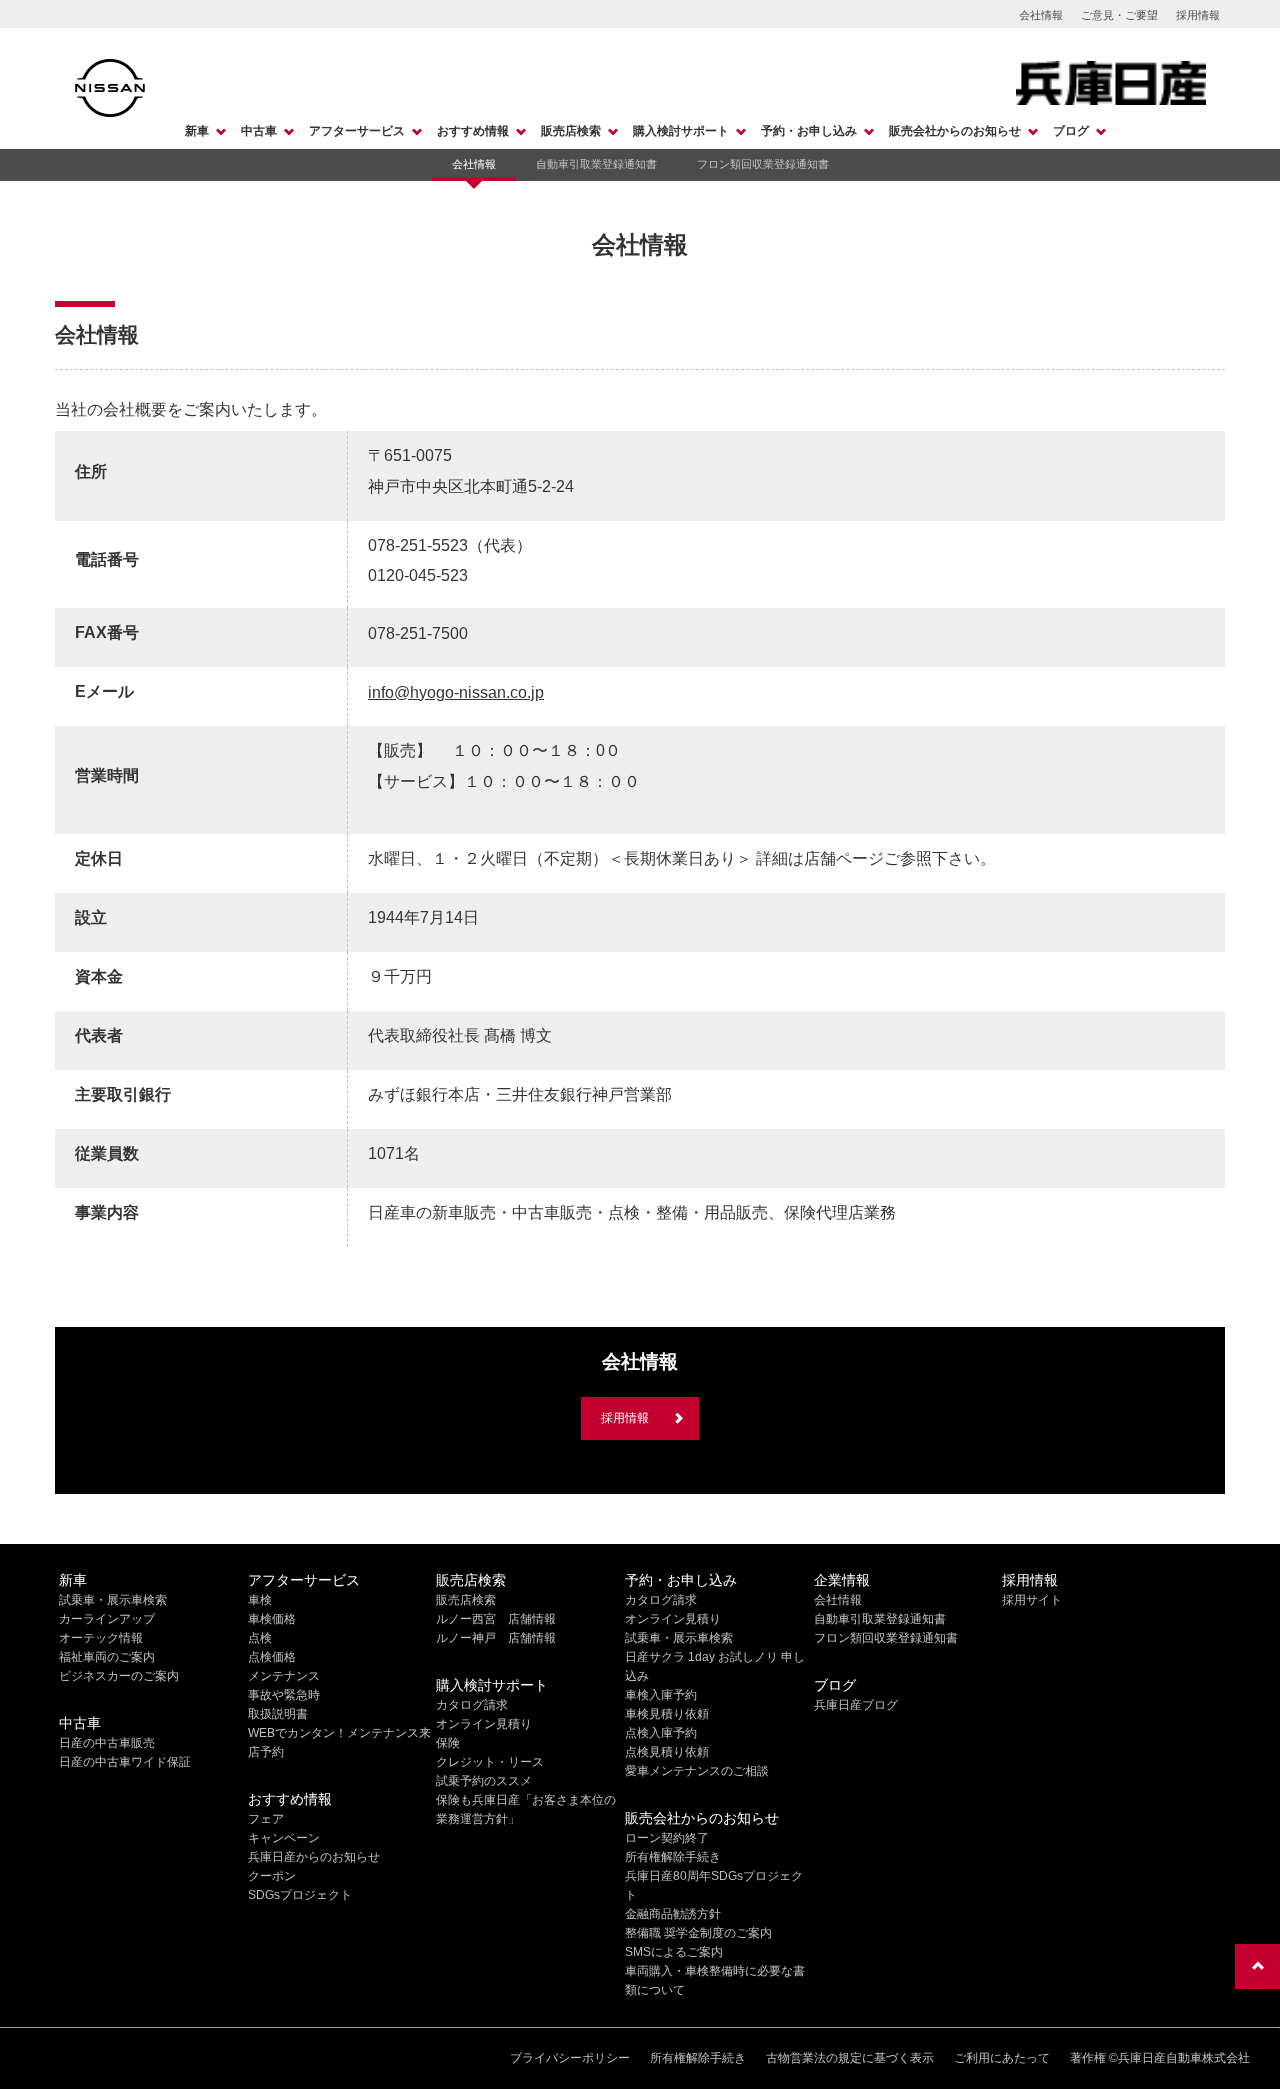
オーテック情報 (101, 1638)
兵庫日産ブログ (856, 1705)
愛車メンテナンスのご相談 (697, 1771)
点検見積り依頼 (667, 1752)
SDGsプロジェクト (300, 1895)
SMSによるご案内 (674, 1952)
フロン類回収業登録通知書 (763, 164)
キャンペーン (284, 1838)
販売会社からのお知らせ (955, 131)
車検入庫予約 (661, 1695)
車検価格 (272, 1619)
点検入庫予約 (661, 1733)
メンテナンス (284, 1676)
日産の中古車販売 (107, 1743)
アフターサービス (357, 131)
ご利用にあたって (1002, 2058)
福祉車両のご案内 (107, 1657)
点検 (260, 1638)
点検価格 (272, 1657)
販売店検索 (571, 131)
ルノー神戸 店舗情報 (496, 1638)
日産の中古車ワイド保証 (125, 1762)
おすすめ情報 (473, 131)
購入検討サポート (681, 131)
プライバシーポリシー (570, 2058)
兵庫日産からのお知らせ (314, 1857)
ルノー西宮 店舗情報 (496, 1619)
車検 (260, 1600)
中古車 (259, 131)
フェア (266, 1819)
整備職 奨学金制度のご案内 (698, 1933)
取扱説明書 (278, 1714)
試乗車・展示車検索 (113, 1600)
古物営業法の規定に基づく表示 (850, 2058)
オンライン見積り (484, 1724)
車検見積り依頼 (667, 1714)
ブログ (1071, 131)
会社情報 (1041, 15)
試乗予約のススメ (484, 1781)
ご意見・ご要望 (1119, 15)
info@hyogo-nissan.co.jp (456, 692)
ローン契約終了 (667, 1838)
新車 (197, 131)
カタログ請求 (472, 1705)
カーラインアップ (107, 1619)
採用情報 (1198, 15)
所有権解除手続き (673, 1857)
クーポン (272, 1876)
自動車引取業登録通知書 (596, 164)
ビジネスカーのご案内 (119, 1676)
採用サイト (1032, 1600)
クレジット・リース (490, 1762)
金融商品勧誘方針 (673, 1914)
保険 (448, 1743)
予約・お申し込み (809, 131)
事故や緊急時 (284, 1695)
